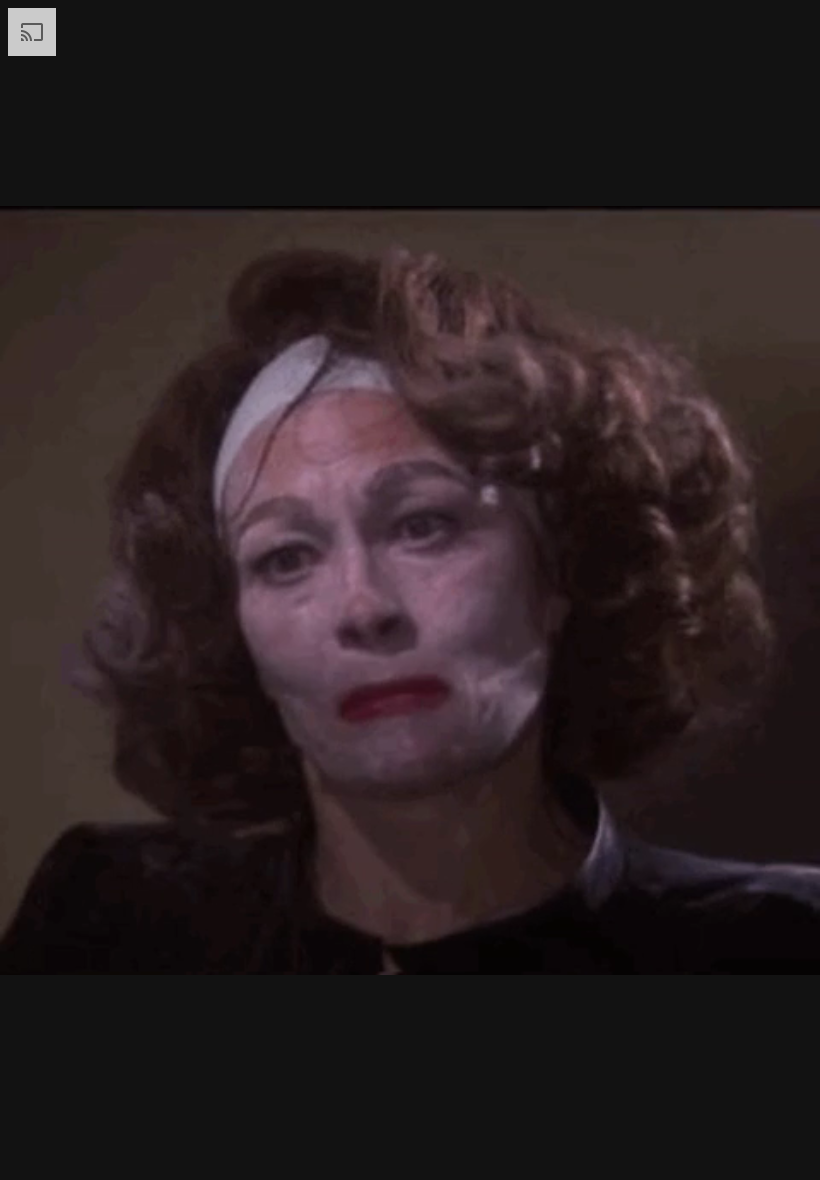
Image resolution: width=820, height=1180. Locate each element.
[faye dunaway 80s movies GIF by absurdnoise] (410, 590)
